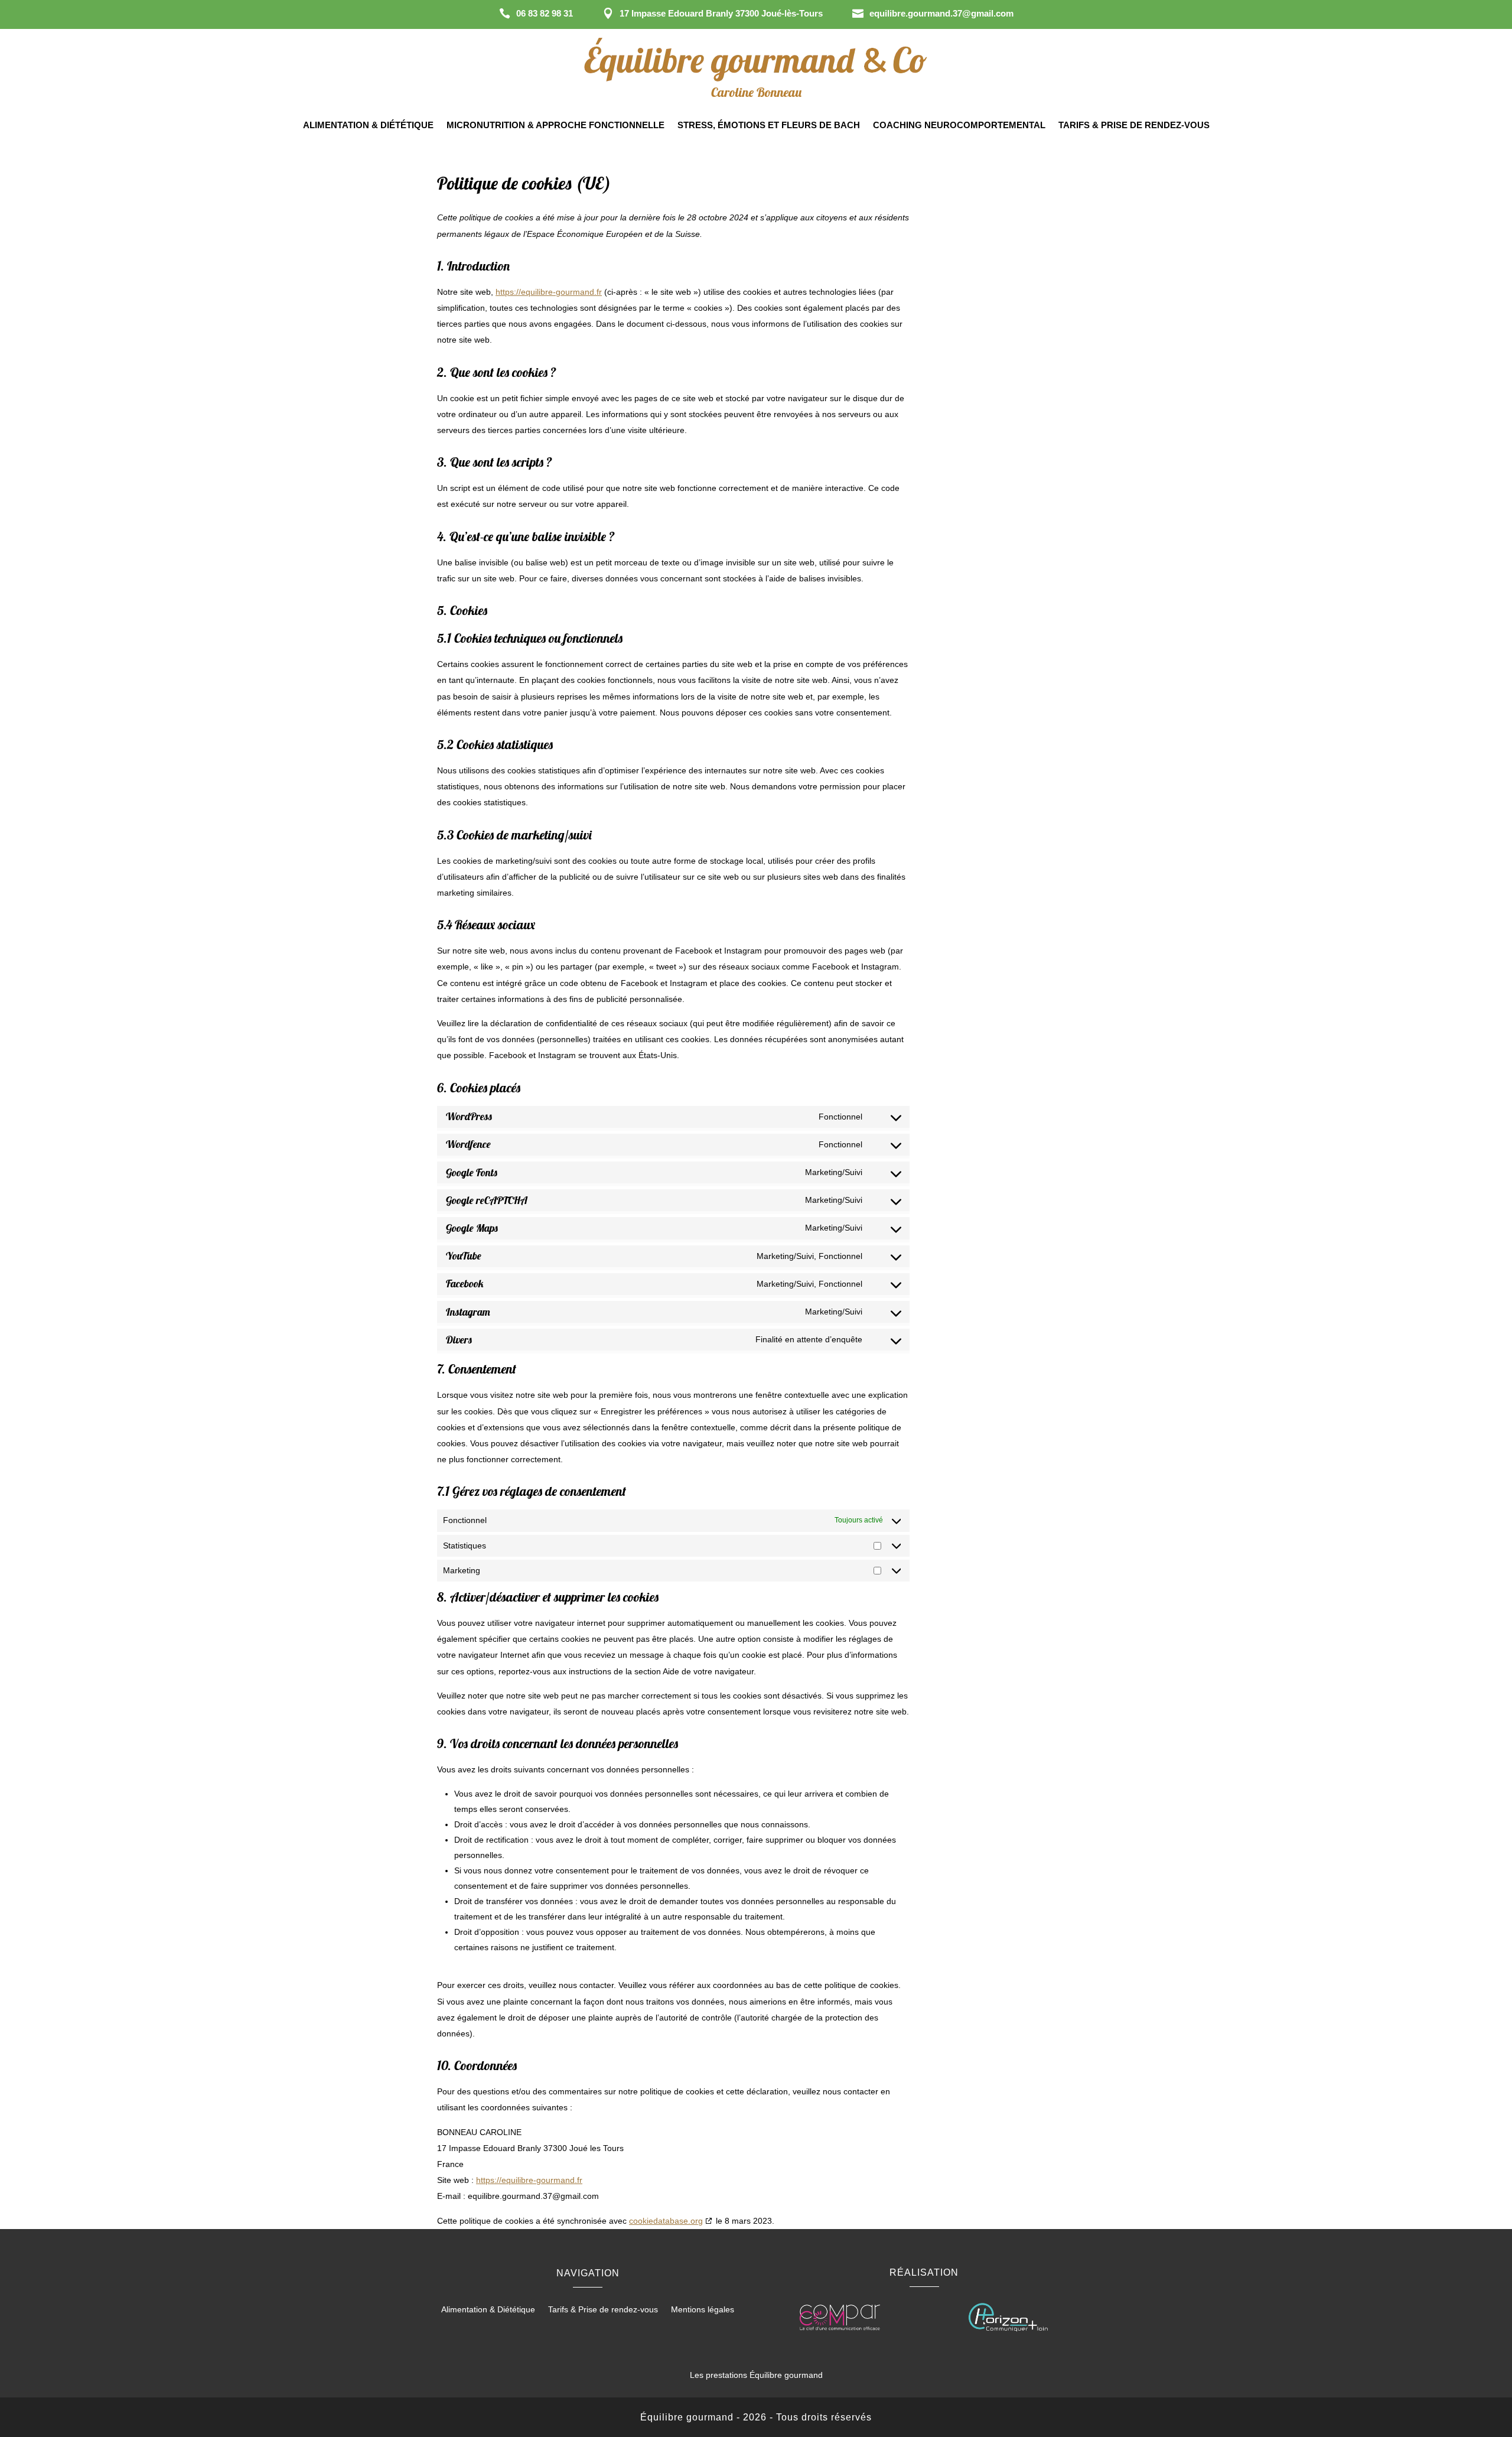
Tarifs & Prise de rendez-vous (1134, 126)
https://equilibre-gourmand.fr (549, 292)
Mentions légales (703, 2310)
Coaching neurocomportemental (959, 126)
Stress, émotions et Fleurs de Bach (769, 126)
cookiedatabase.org (666, 2221)
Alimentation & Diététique (368, 126)
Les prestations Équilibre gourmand (756, 2375)
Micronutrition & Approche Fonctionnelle (555, 126)
